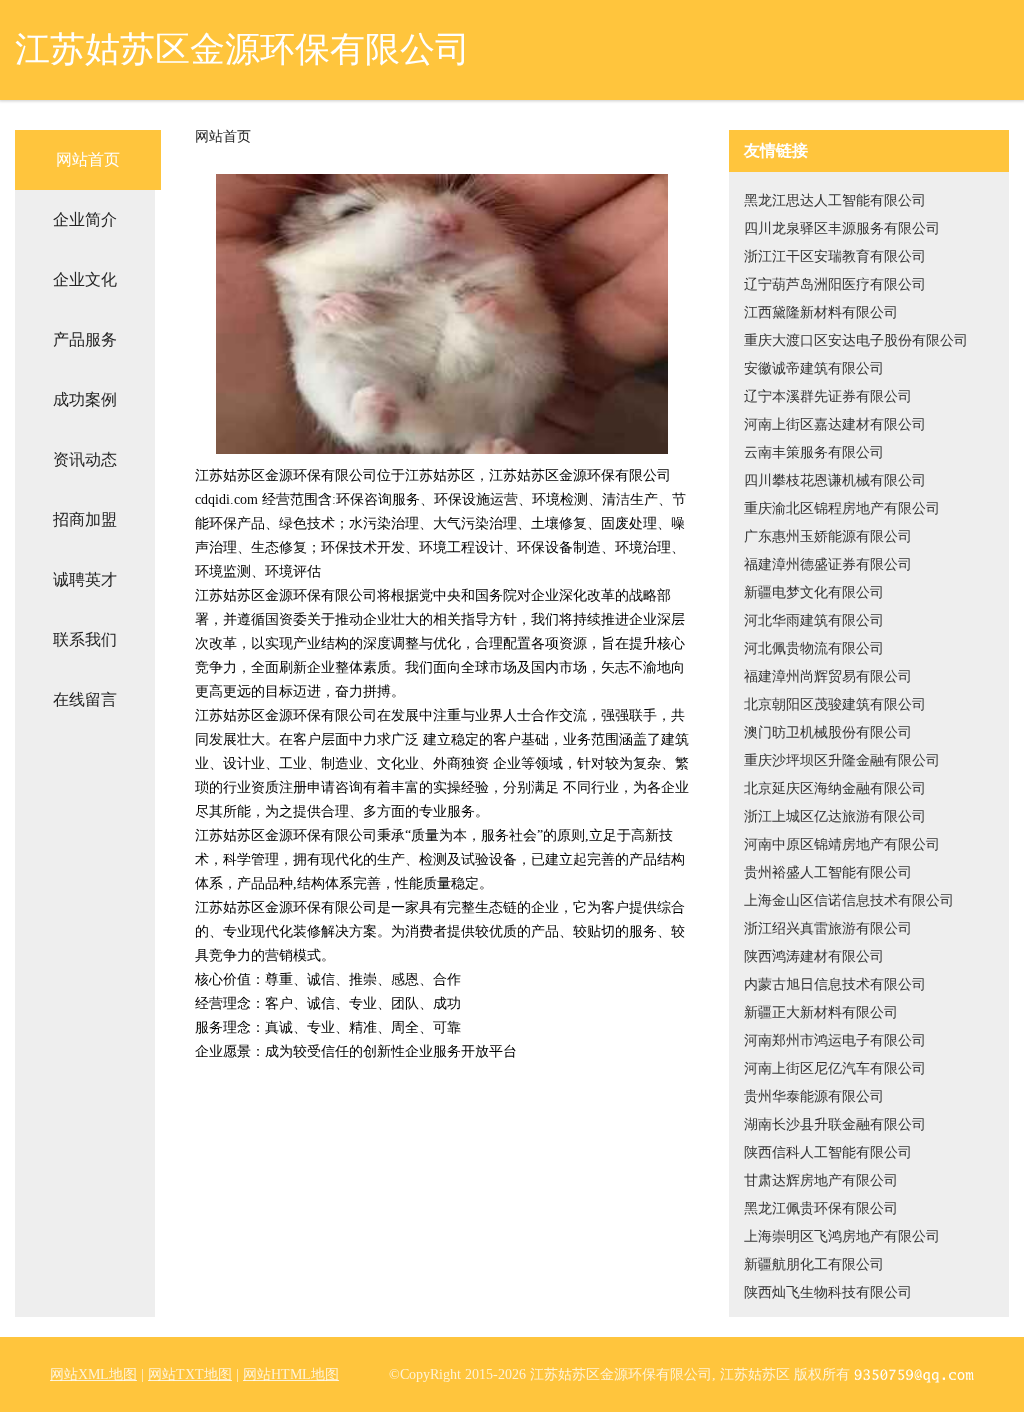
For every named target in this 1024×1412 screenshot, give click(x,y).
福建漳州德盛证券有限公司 (828, 564)
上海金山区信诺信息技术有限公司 (849, 900)
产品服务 (85, 339)
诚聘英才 (85, 579)
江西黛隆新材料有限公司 (821, 312)
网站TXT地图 (190, 1374)
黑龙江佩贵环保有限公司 (821, 1208)
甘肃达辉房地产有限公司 (821, 1180)
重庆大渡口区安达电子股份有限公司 (856, 340)
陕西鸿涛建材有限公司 (814, 956)
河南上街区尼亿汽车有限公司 (835, 1068)
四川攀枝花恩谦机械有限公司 (835, 480)
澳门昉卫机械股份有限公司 (828, 732)
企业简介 (85, 219)
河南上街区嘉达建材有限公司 (835, 424)
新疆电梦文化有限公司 (814, 592)
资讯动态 (85, 459)
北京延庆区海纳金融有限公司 (835, 788)
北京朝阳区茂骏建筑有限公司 (835, 704)
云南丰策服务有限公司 (814, 452)
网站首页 (88, 159)
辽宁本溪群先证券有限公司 (828, 396)
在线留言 (85, 699)
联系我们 (85, 639)
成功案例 (85, 399)
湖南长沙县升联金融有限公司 (835, 1124)
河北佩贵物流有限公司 (814, 648)
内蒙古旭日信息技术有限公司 (835, 984)
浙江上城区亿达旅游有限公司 (835, 816)
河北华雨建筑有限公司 (814, 620)
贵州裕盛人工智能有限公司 (828, 872)
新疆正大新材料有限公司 (821, 1012)
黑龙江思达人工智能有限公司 (835, 200)
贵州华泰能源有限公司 (814, 1096)
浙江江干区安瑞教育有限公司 (835, 256)
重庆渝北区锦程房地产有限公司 (842, 508)
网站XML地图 (93, 1374)
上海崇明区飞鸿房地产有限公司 (842, 1236)
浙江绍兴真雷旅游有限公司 (828, 928)
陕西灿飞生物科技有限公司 (828, 1292)
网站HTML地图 (291, 1374)
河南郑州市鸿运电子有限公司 (835, 1040)
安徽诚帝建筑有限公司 (814, 368)
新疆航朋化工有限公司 (814, 1264)
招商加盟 (85, 519)
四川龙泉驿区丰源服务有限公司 (842, 228)
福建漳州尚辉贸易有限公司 (828, 676)
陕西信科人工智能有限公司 (828, 1152)
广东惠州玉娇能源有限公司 (828, 536)
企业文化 (85, 279)
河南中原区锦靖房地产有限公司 (842, 844)
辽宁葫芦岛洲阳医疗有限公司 (835, 284)
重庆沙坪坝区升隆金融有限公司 (842, 760)
